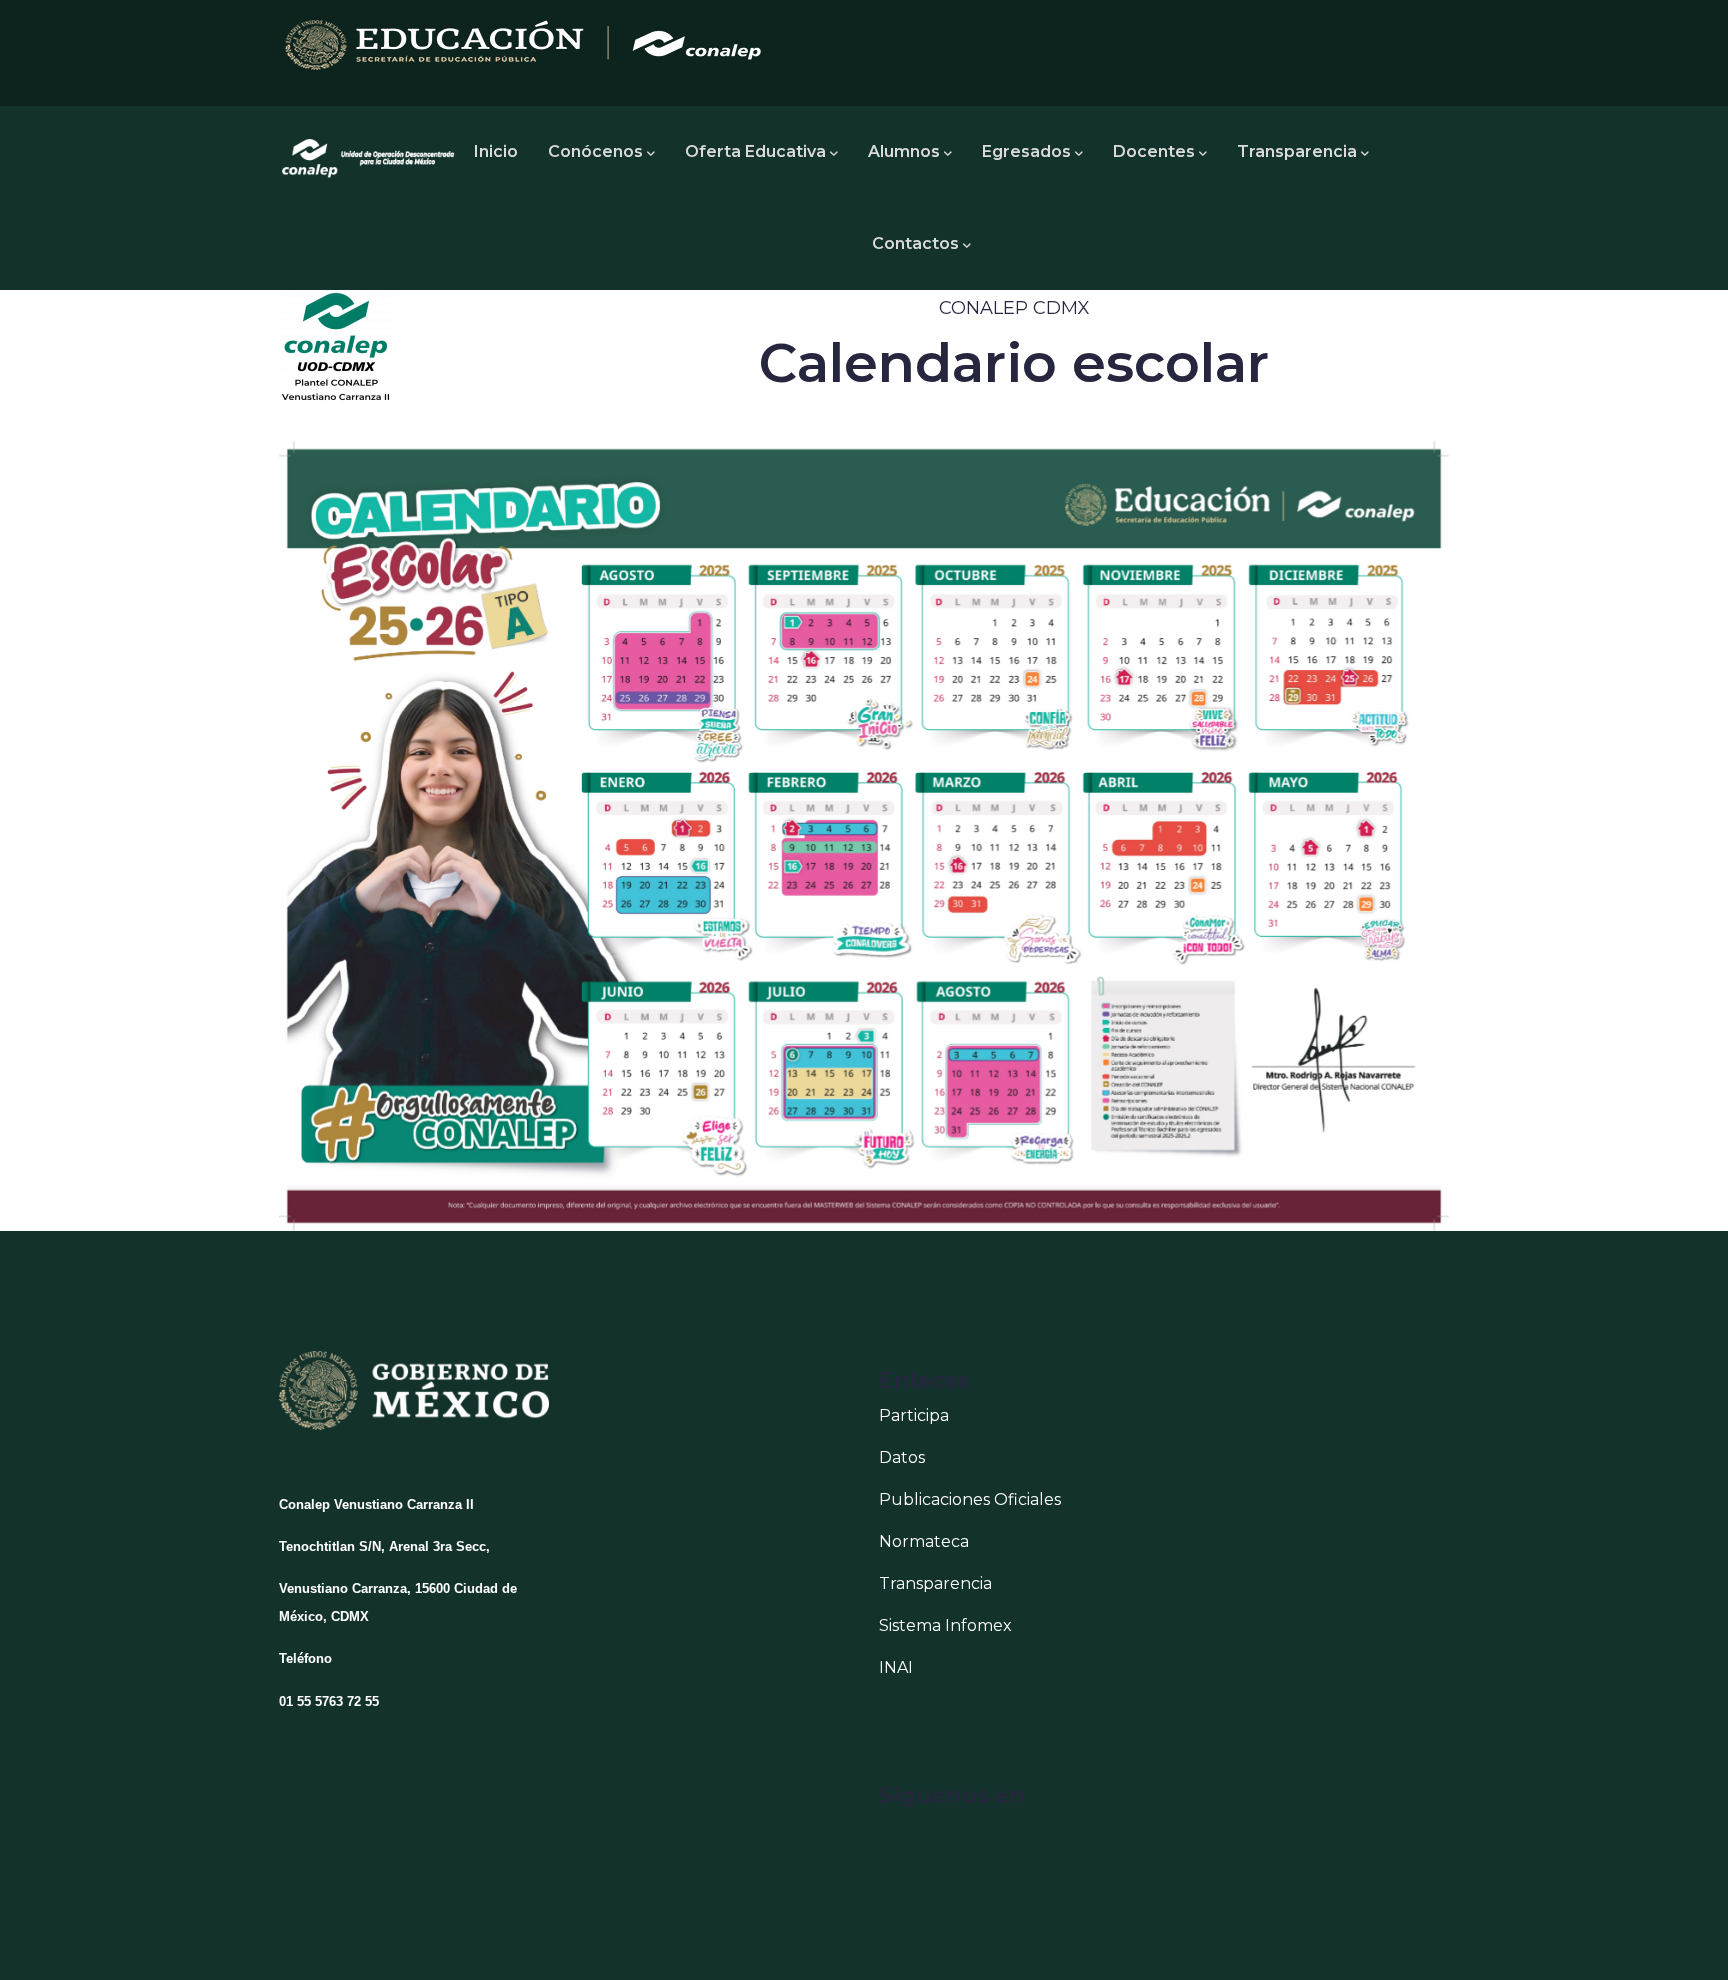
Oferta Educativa (755, 151)
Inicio (496, 151)
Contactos (915, 243)
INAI (896, 1667)
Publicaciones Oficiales (970, 1499)
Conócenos (595, 151)
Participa (914, 1415)
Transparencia (1297, 151)
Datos (902, 1457)
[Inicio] (369, 152)
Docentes (1154, 151)
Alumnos (904, 151)
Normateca (924, 1541)
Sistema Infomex (945, 1625)
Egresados (1026, 151)
